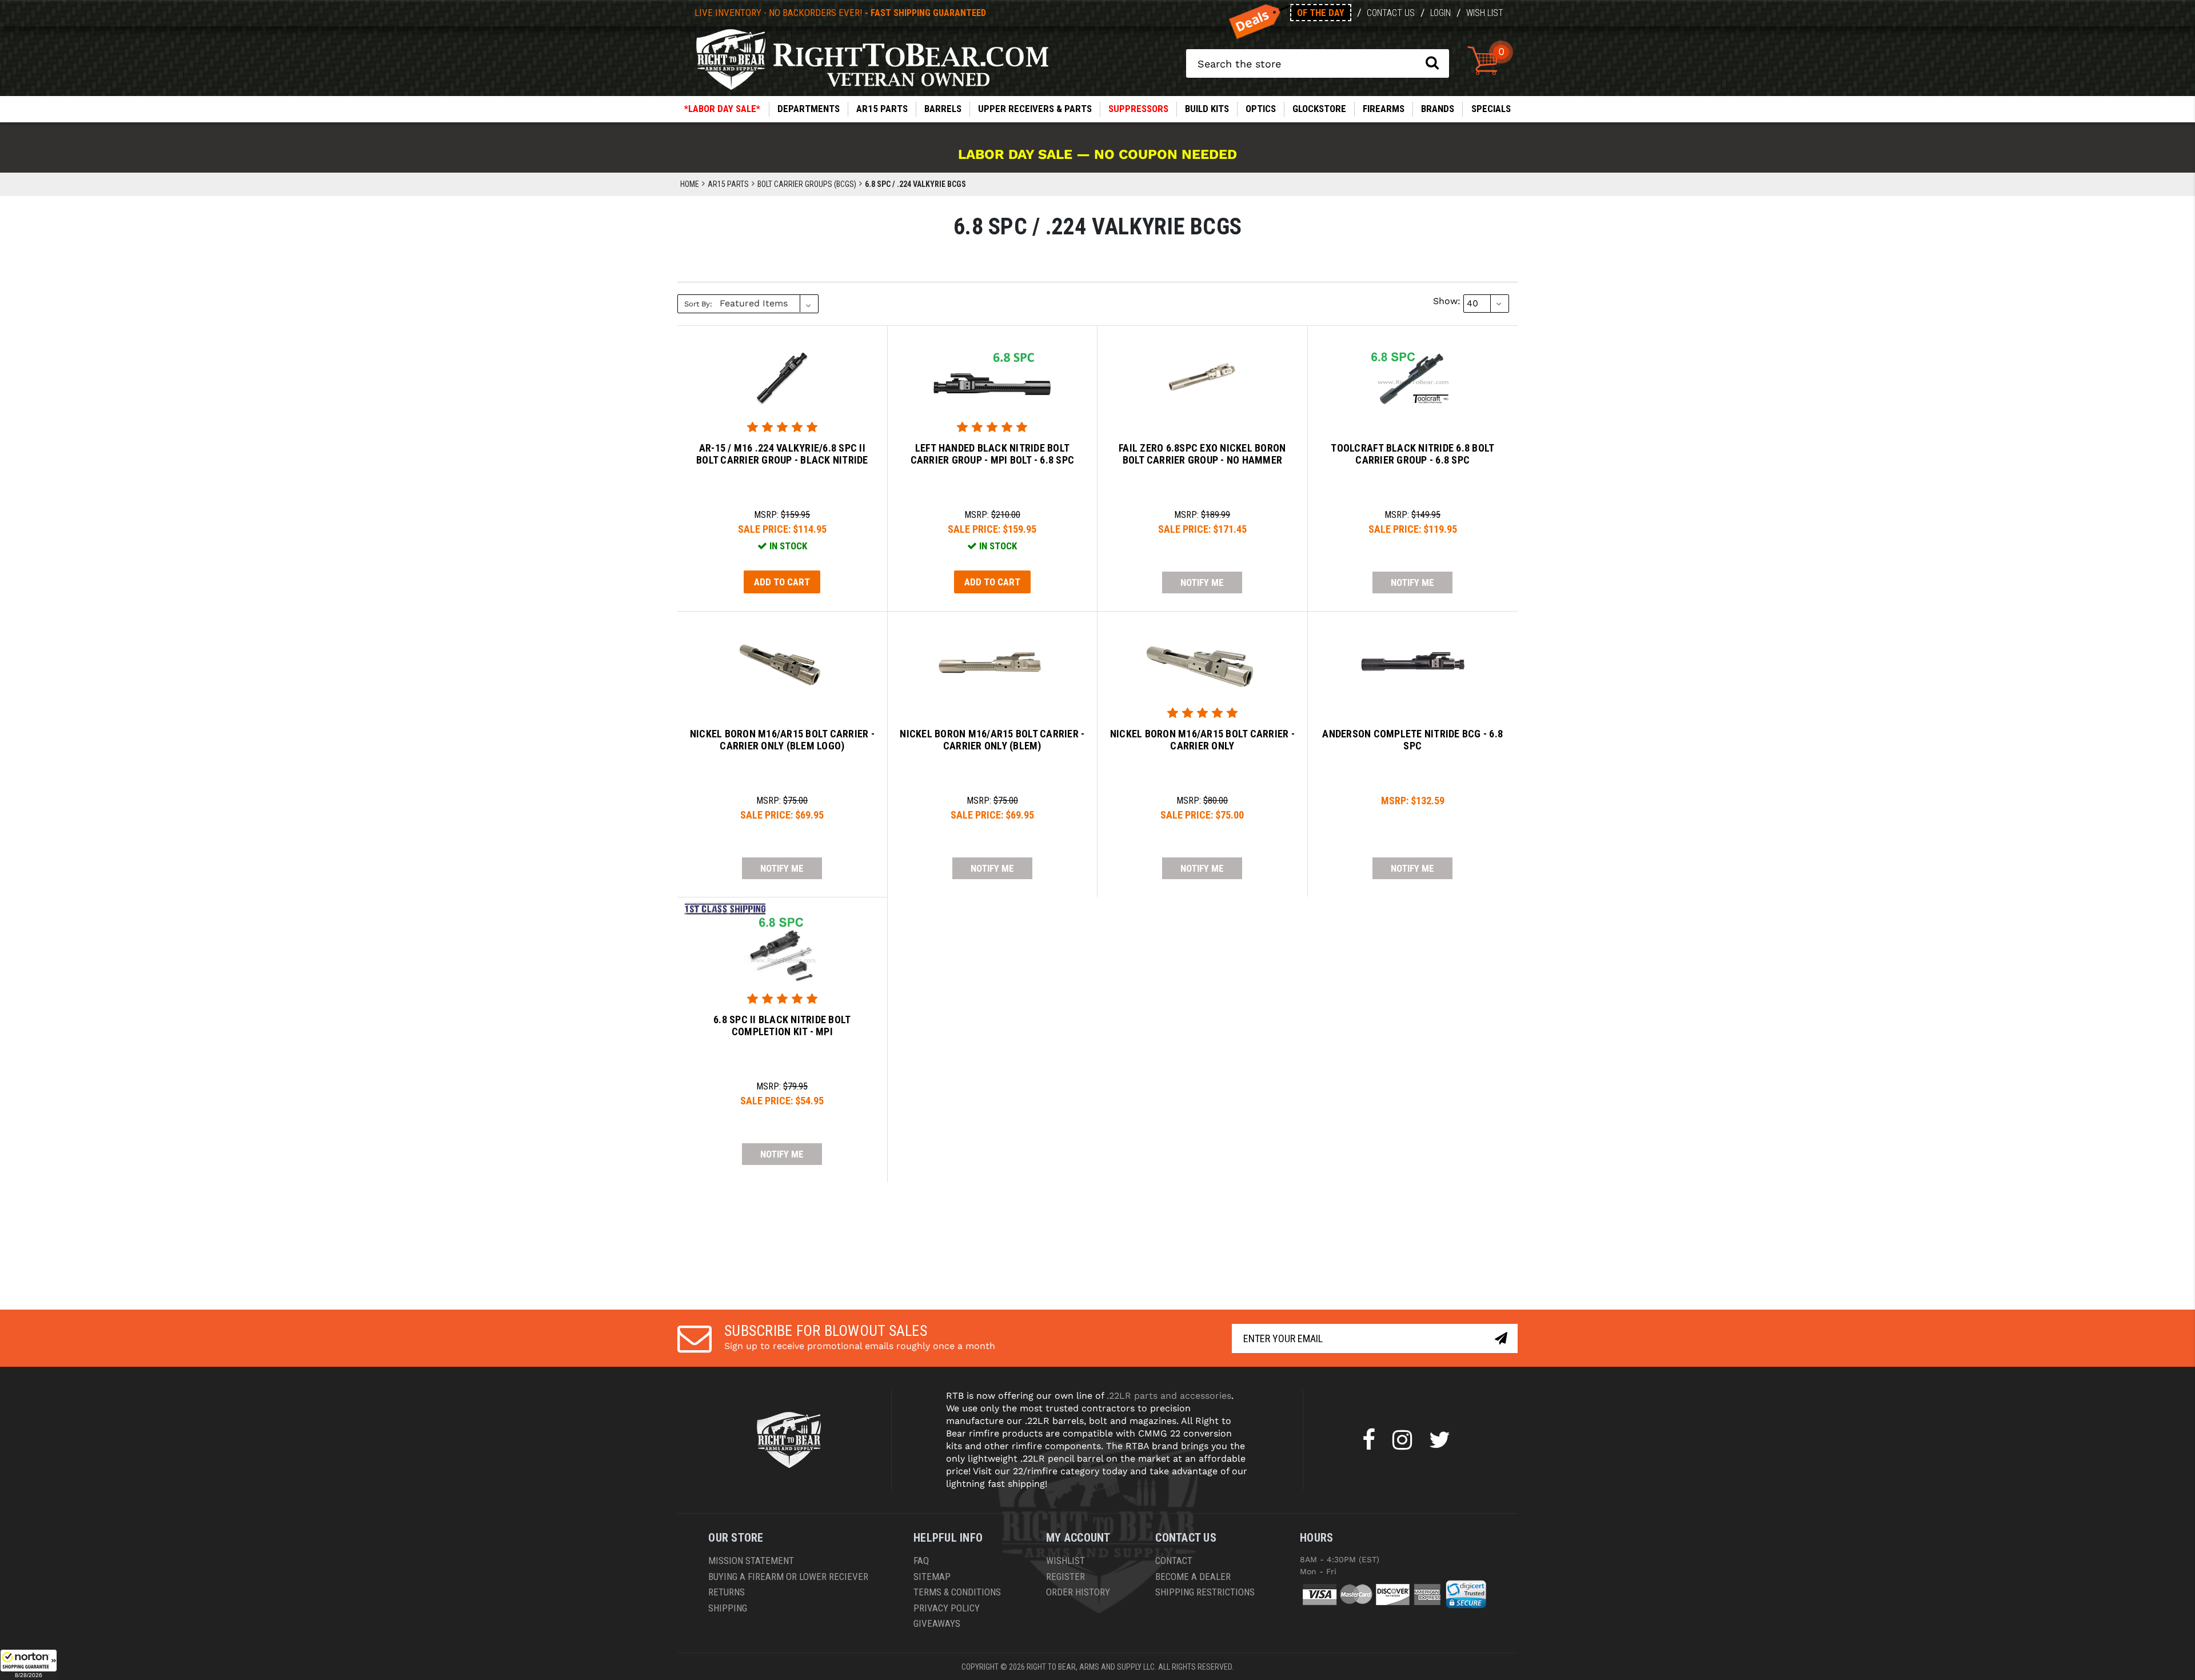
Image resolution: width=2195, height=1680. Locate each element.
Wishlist (1065, 1561)
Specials (1491, 109)
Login (1440, 13)
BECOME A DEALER (1193, 1577)
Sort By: (698, 304)
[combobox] (1318, 63)
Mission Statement (751, 1561)
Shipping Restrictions (1205, 1592)
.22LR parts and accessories (1169, 1396)
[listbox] (768, 304)
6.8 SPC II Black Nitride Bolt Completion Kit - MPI (782, 1026)
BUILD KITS (1207, 109)
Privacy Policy (947, 1608)
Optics (1261, 109)
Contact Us (1391, 13)
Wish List (1485, 13)
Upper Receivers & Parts (1035, 109)
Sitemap (932, 1577)
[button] (29, 1665)
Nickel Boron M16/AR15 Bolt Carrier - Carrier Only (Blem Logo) (782, 740)
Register (1065, 1577)
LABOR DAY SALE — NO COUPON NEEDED (1097, 154)
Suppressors (1138, 109)
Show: (1447, 301)
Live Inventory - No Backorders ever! (840, 13)
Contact (1174, 1561)
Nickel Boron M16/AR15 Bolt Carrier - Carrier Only (1202, 740)
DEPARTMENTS (809, 109)
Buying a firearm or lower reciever (788, 1577)
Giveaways (937, 1623)
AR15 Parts (882, 109)
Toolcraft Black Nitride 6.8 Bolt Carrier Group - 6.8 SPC (1412, 454)
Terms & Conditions (957, 1592)
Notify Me (1202, 582)
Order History (1078, 1592)
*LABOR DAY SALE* (722, 109)
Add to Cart (782, 582)
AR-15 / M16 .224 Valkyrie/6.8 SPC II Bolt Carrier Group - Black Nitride (782, 454)
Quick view (782, 368)
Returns (727, 1592)
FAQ (921, 1561)
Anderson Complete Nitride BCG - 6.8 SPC (1412, 740)
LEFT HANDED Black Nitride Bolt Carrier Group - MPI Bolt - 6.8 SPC (993, 454)
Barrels (943, 109)
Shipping (728, 1608)
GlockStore (1319, 109)
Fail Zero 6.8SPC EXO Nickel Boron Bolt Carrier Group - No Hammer (1202, 454)
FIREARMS (1384, 109)
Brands (1438, 109)
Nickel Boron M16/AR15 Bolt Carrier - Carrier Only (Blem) (992, 740)
